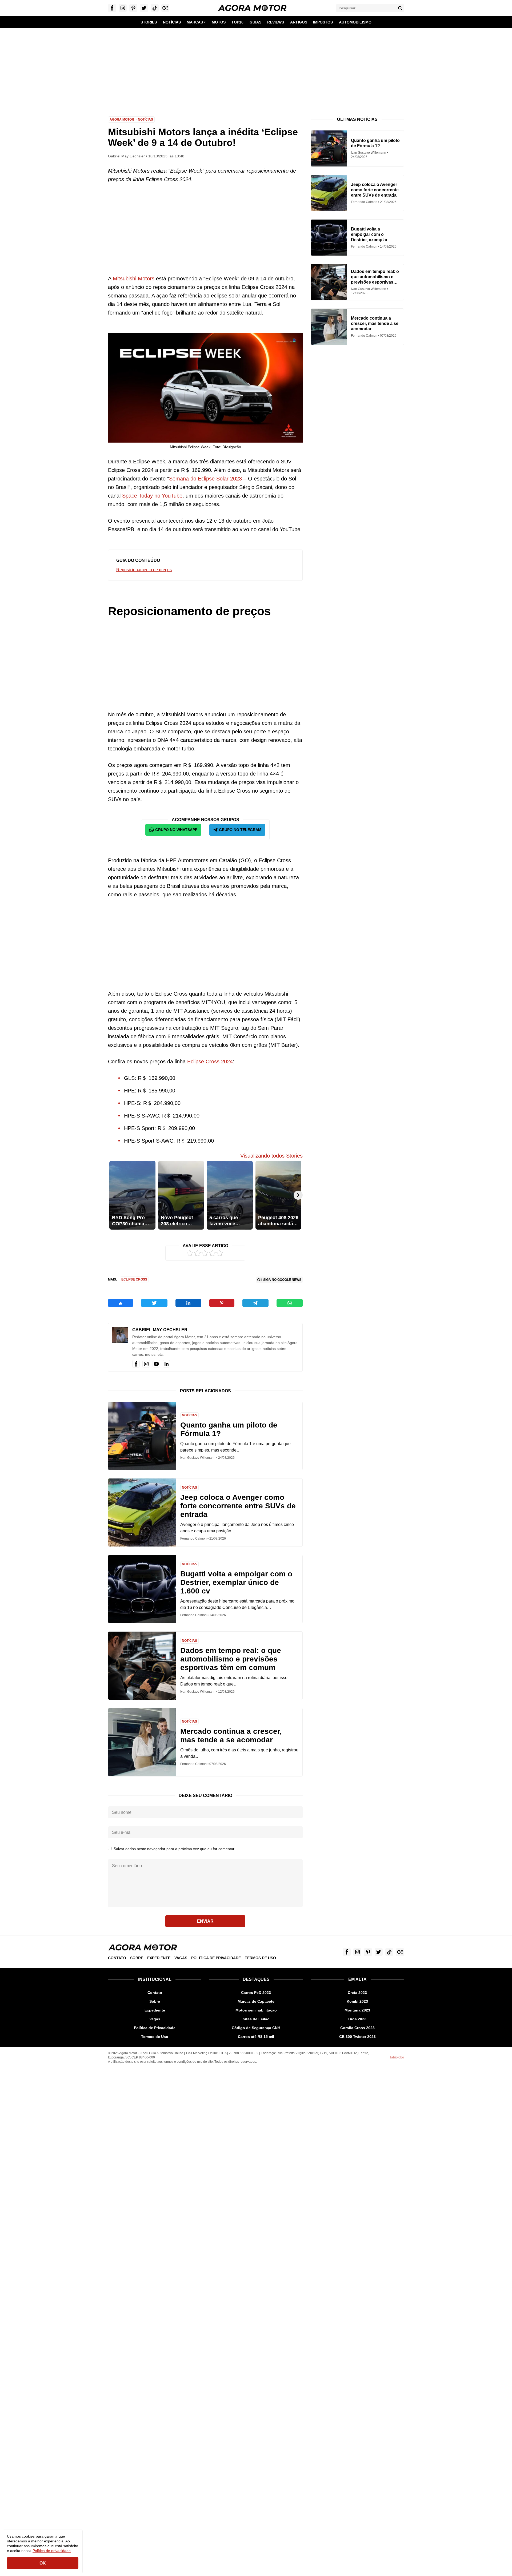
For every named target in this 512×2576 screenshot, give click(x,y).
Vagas (181, 1958)
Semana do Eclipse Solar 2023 (205, 479)
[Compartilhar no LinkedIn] (188, 1303)
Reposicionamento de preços (144, 570)
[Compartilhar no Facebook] (121, 1303)
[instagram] (146, 1364)
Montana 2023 (357, 2010)
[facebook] (136, 1364)
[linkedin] (166, 1364)
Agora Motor (122, 120)
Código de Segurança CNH (256, 2028)
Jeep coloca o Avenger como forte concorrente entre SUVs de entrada (238, 1506)
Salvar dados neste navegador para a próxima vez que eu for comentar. (174, 1849)
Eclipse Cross (134, 1279)
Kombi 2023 (357, 2001)
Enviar (205, 1921)
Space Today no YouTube (152, 496)
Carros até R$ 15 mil (256, 2037)
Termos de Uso (260, 1958)
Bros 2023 (357, 2019)
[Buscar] (400, 8)
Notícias (145, 120)
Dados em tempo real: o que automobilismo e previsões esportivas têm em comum (231, 1659)
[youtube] (156, 1364)
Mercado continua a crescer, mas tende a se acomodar (231, 1736)
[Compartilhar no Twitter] (154, 1303)
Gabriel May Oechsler (160, 1330)
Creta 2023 (357, 1993)
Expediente (159, 1958)
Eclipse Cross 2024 (210, 1062)
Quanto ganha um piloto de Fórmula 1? (229, 1429)
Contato (117, 1958)
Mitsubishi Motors (134, 279)
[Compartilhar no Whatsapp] (290, 1303)
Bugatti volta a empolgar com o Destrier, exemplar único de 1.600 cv (236, 1582)
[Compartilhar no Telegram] (255, 1303)
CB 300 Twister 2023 (357, 2037)
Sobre (137, 1958)
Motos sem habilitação (256, 2010)
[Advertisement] (256, 68)
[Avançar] (298, 1195)
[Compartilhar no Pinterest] (222, 1303)
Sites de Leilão (256, 2019)
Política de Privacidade (216, 1958)
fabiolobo (397, 2057)
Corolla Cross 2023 (357, 2028)
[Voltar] (113, 1195)
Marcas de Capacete (256, 2001)
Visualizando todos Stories (271, 1156)
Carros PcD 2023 (256, 1993)
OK (43, 2563)
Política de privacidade (52, 2551)
